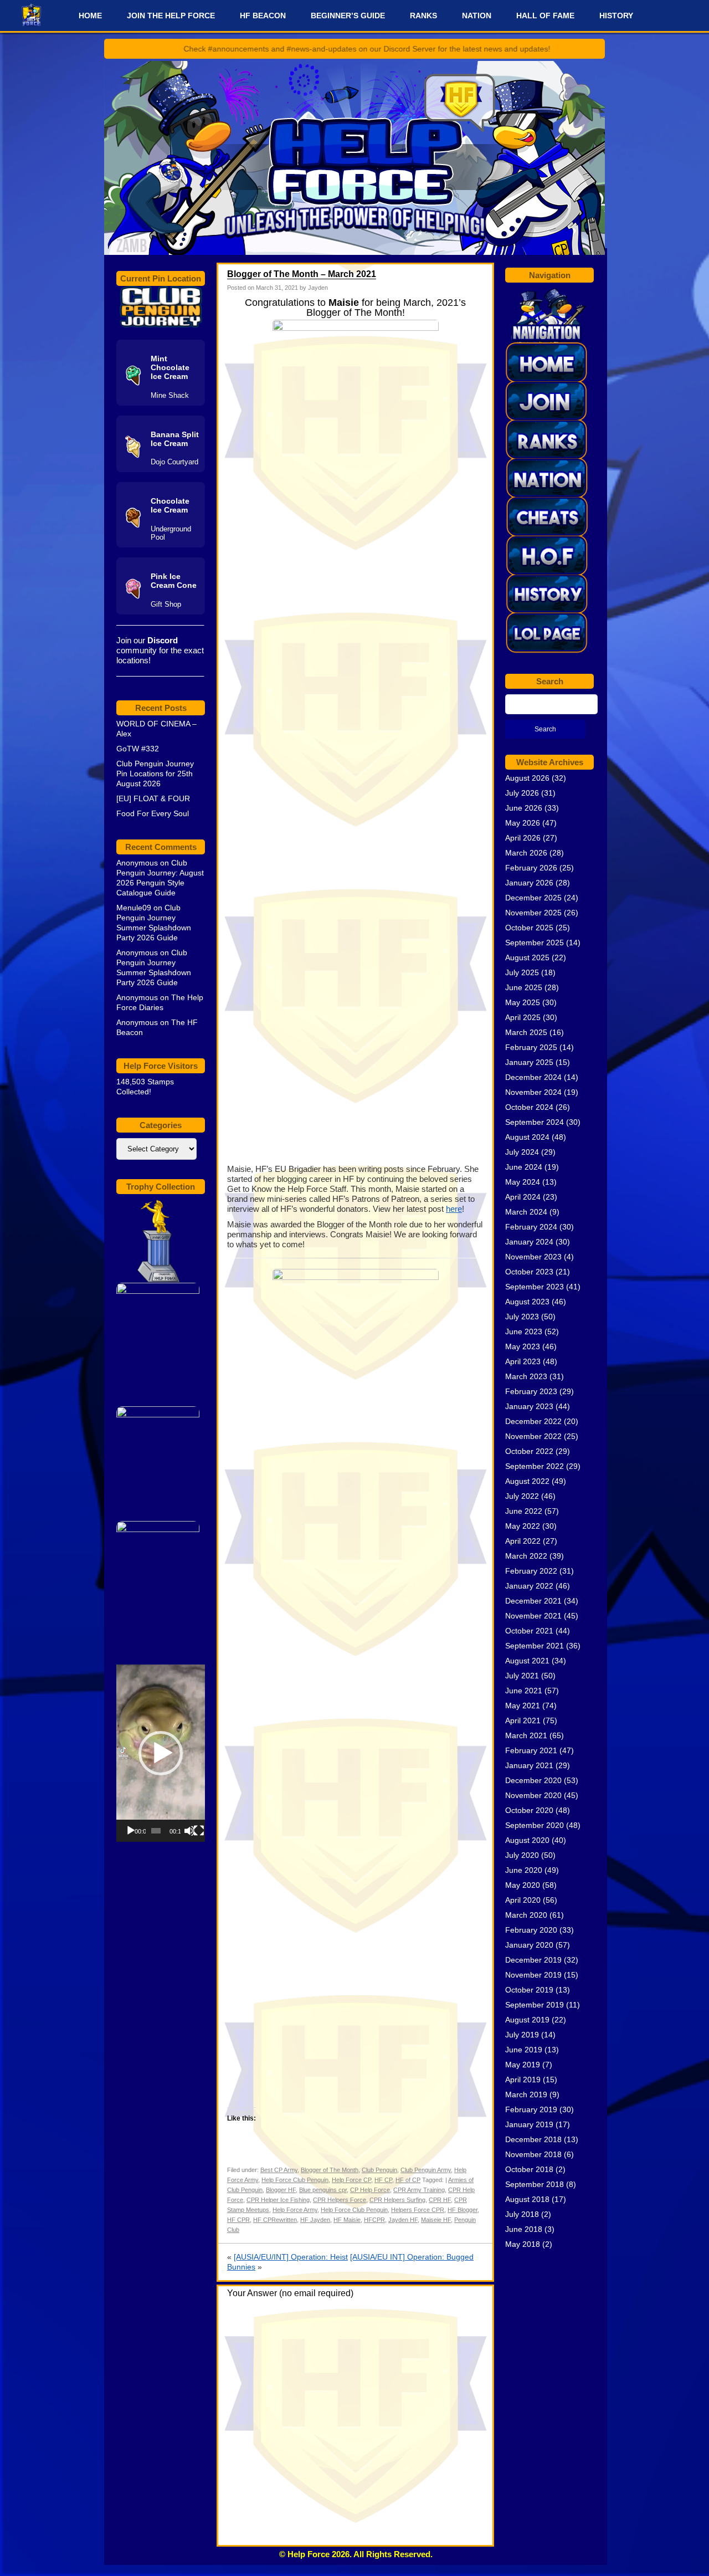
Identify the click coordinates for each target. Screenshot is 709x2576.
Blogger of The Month (330, 2170)
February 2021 (531, 1750)
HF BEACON (263, 16)
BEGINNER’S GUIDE (348, 16)
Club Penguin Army (426, 2170)
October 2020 (529, 1810)
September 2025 (535, 943)
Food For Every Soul (153, 813)
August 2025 (527, 957)
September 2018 (535, 2184)
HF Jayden (315, 2220)
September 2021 (535, 1646)
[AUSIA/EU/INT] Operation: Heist (291, 2257)
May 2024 (523, 1182)
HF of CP (408, 2180)
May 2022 (523, 1526)
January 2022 (529, 1586)
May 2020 (523, 1885)
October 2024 (529, 1107)
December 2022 (533, 1421)
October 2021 (529, 1631)
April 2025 (523, 1017)
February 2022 (531, 1571)
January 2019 (529, 2124)
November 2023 (533, 1257)
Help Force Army (295, 2210)
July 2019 (522, 2035)
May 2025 (523, 1002)
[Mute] (189, 1831)
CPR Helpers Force (340, 2200)
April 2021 (523, 1720)
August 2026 (527, 778)
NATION (477, 16)
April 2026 (523, 838)
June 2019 (524, 2050)
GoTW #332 (138, 749)
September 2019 (535, 2005)
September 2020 (535, 1825)
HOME (90, 16)
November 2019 (533, 1975)
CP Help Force (370, 2190)
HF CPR (238, 2220)
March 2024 (526, 1212)
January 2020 (529, 1945)
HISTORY (616, 16)
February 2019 (531, 2109)
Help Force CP (351, 2180)
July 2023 (522, 1317)
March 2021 (526, 1735)
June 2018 (524, 2229)
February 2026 (531, 868)
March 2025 (526, 1032)
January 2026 (529, 883)
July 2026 (522, 793)
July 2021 (522, 1676)
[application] (161, 1753)
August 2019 (527, 2020)
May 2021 (523, 1706)
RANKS (423, 16)
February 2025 (531, 1047)
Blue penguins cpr (323, 2190)
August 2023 (527, 1302)
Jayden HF (403, 2220)
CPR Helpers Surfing (397, 2200)
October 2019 (529, 1990)
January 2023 (529, 1406)
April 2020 (523, 1900)
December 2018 (533, 2139)
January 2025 (529, 1062)
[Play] (131, 1831)
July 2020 (522, 1855)
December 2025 (533, 898)
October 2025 (529, 928)
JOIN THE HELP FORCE (171, 16)
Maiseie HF (436, 2220)
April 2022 (523, 1541)
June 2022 (524, 1511)
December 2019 (533, 1960)
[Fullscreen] (199, 1831)
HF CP (383, 2180)
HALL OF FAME (545, 16)
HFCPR (374, 2220)
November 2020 (533, 1795)
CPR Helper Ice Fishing (278, 2200)
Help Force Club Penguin (295, 2180)
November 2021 (533, 1616)
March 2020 (526, 1915)
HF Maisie (347, 2220)
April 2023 (523, 1361)
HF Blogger (463, 2210)
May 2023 (523, 1346)
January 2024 (529, 1242)
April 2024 (523, 1197)
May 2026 (523, 823)
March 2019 (526, 2094)
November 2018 (533, 2154)
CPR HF (440, 2200)
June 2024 (524, 1167)
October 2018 (529, 2169)
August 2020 (527, 1840)
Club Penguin (379, 2170)
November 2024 (533, 1092)
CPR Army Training (419, 2190)
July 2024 (522, 1152)
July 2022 (522, 1496)
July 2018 (522, 2214)
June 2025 (524, 987)
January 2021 (529, 1765)
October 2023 (529, 1272)
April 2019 (523, 2080)
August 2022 (527, 1481)
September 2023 (535, 1287)
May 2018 (523, 2244)
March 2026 (526, 853)
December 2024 (533, 1077)
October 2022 (529, 1451)
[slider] (156, 1831)
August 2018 (527, 2199)
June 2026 (524, 808)
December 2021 (533, 1601)
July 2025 (522, 972)
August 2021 (527, 1661)
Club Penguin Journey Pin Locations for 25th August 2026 (155, 774)
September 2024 (535, 1122)
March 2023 (526, 1376)
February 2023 (531, 1391)
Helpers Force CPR (418, 2210)
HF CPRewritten (275, 2220)
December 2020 (533, 1780)
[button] (161, 1753)
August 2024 (527, 1137)
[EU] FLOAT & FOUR (153, 798)
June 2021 (524, 1691)
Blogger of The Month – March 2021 (302, 274)
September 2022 (535, 1466)
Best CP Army (279, 2170)
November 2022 (533, 1436)
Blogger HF (281, 2190)
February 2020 (531, 1930)
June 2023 (524, 1331)
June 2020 (524, 1870)
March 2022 (526, 1556)
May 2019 (523, 2065)
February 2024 (531, 1227)
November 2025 (533, 913)
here (454, 1209)
